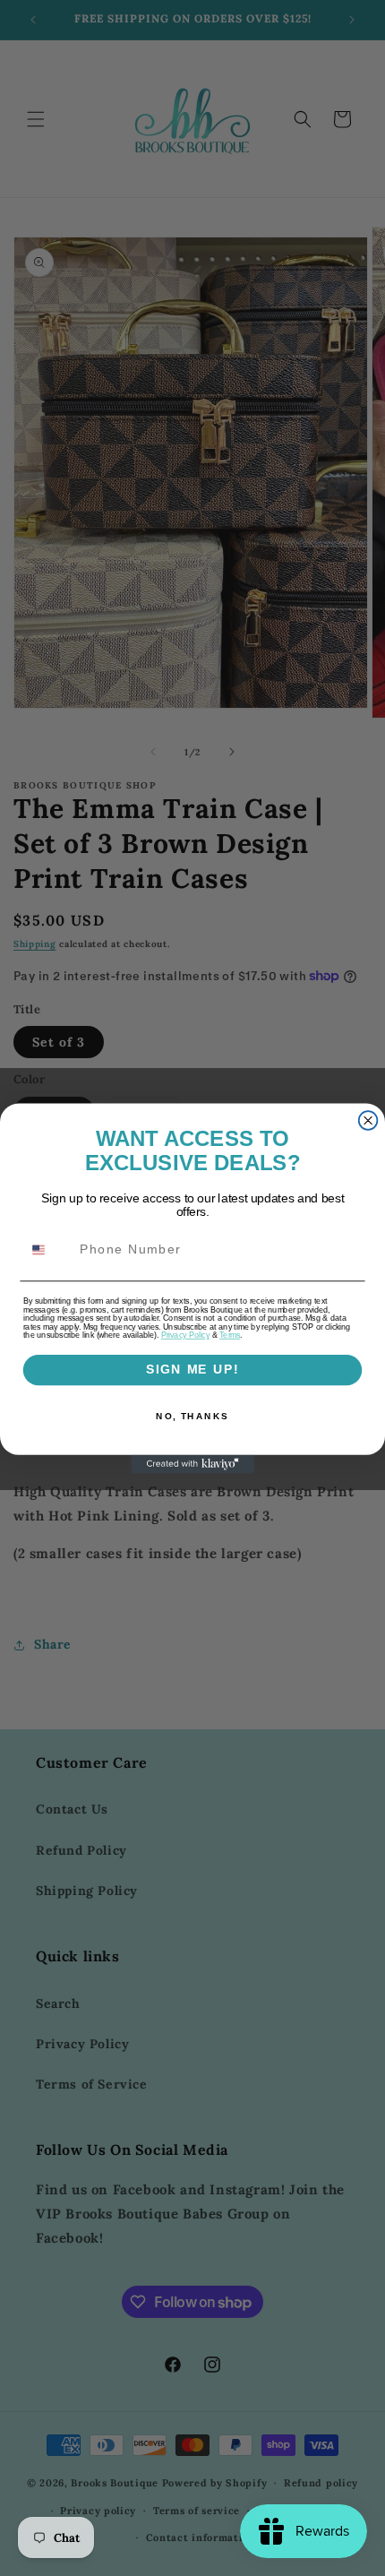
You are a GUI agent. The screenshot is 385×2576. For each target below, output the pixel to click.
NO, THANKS (192, 1416)
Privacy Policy (185, 1335)
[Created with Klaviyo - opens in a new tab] (192, 1464)
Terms (230, 1335)
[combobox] (48, 1249)
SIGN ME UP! (192, 1370)
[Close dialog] (368, 1120)
